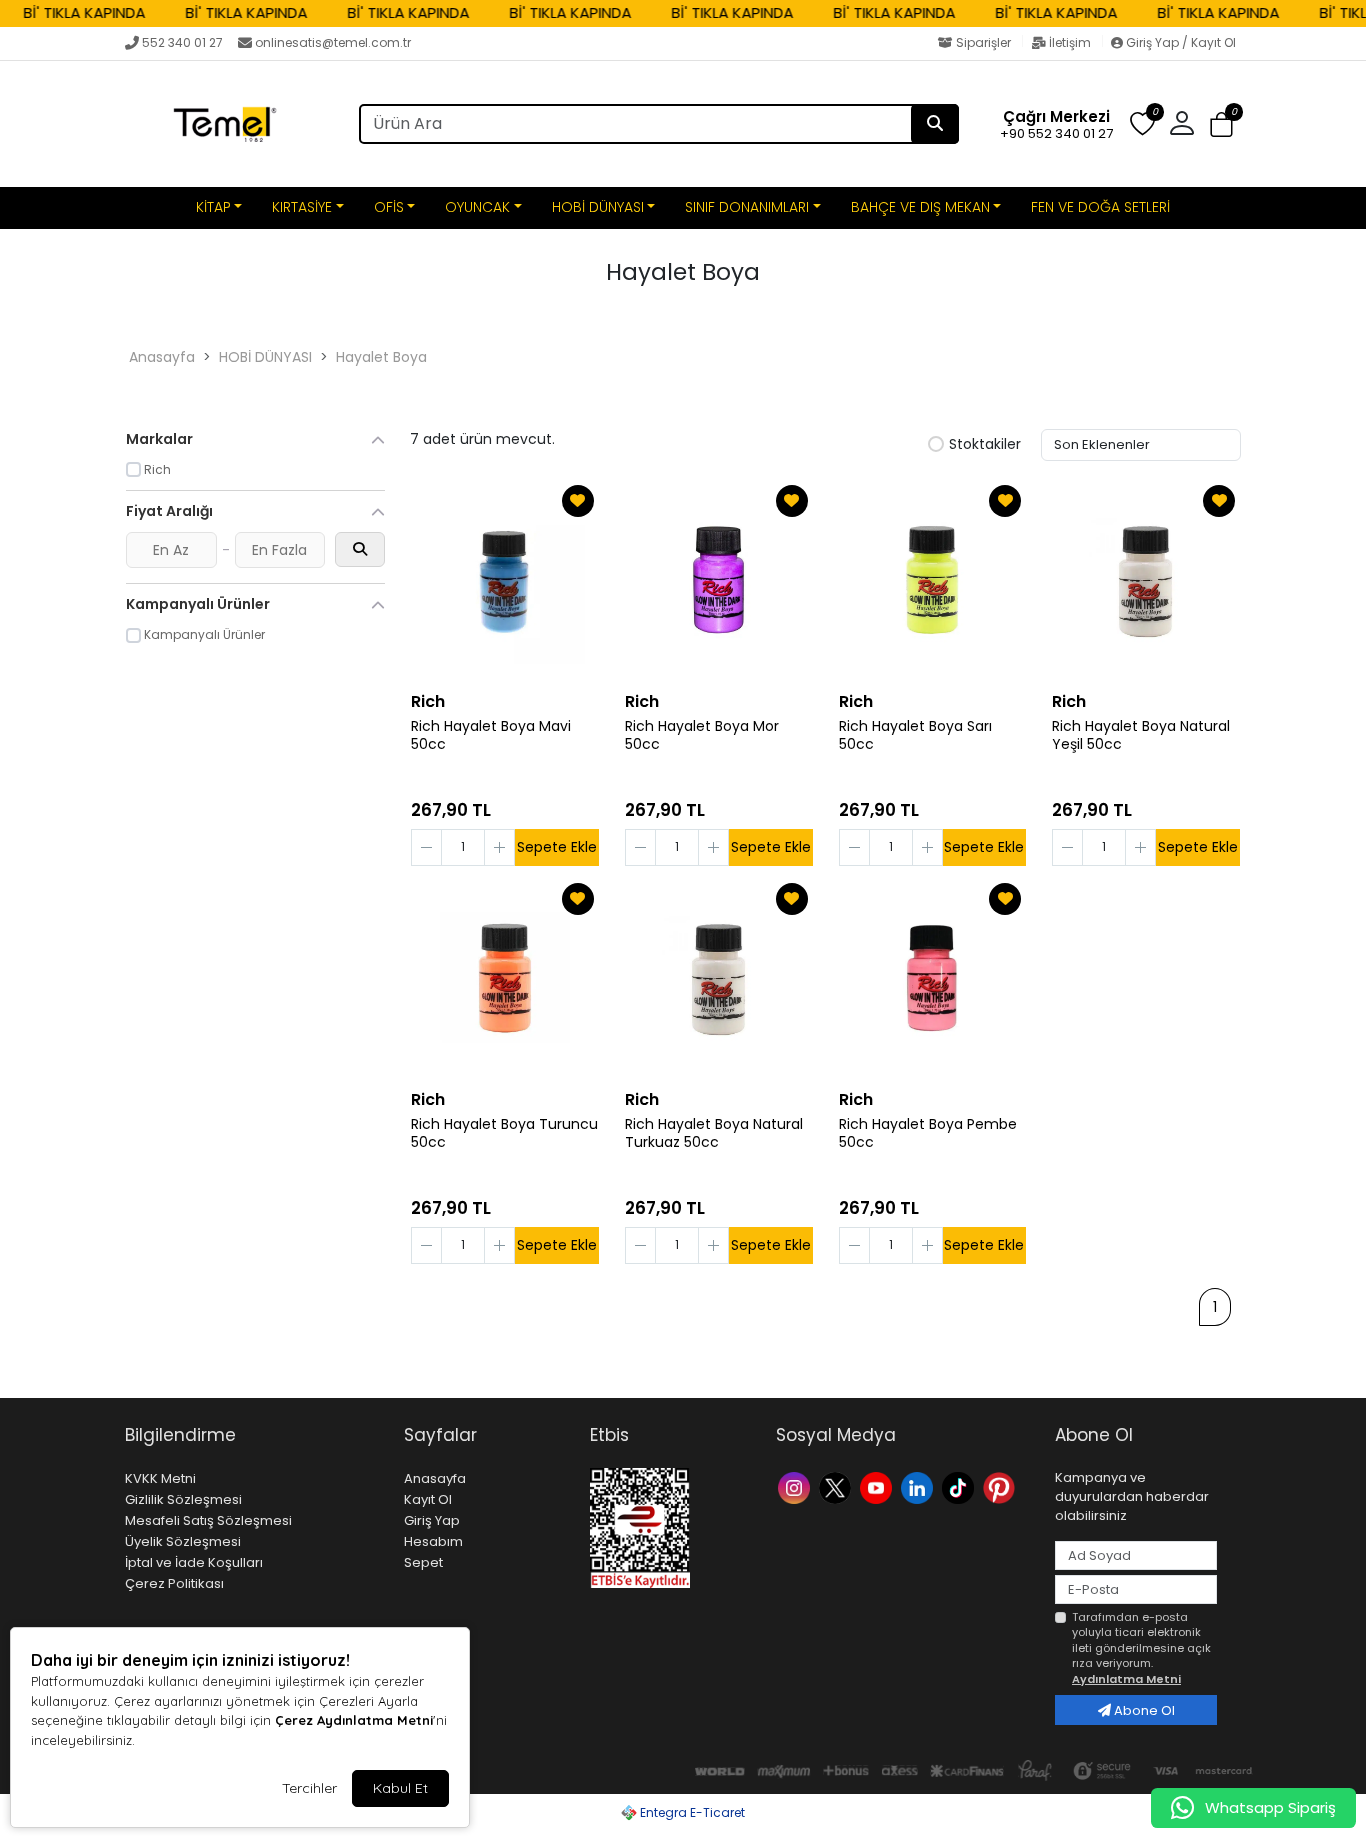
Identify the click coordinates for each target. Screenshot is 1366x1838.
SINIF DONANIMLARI (747, 207)
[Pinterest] (1001, 1486)
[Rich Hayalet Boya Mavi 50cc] (505, 580)
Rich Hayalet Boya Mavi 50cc (491, 736)
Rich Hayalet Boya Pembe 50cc (928, 1134)
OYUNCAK (477, 207)
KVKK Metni (160, 1478)
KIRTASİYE (302, 207)
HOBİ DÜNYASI (598, 207)
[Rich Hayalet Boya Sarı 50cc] (933, 580)
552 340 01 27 (182, 42)
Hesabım (433, 1541)
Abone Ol (1143, 1710)
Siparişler (983, 42)
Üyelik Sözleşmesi (183, 1541)
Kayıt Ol (428, 1499)
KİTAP (213, 207)
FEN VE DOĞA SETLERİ (1100, 207)
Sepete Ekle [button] (557, 847)
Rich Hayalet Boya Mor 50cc (702, 736)
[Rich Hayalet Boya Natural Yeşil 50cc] (1146, 580)
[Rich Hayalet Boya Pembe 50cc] (933, 978)
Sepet (423, 1562)
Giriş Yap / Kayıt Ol (1179, 42)
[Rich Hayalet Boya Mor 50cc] (719, 580)
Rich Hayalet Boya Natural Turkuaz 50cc (714, 1134)
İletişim (1070, 42)
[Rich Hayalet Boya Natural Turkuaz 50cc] (719, 978)
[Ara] (935, 124)
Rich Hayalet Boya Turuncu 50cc (504, 1134)
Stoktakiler (985, 445)
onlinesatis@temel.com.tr (333, 42)
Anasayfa (162, 357)
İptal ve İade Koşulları (194, 1562)
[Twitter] (837, 1486)
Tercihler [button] (309, 1788)
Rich (428, 701)
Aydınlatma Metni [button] (1126, 1679)
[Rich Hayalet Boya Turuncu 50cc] (505, 978)
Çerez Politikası (174, 1583)
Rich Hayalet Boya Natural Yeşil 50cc (1141, 736)
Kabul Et (400, 1788)
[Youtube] (878, 1486)
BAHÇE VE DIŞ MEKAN (920, 207)
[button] (1221, 124)
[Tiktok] (960, 1486)
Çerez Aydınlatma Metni (354, 1720)
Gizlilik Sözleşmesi (183, 1499)
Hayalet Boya (381, 357)
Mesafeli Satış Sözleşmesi (208, 1520)
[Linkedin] (919, 1486)
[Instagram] (796, 1486)
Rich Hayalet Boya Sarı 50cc (915, 736)
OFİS (389, 207)
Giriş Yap (432, 1520)
